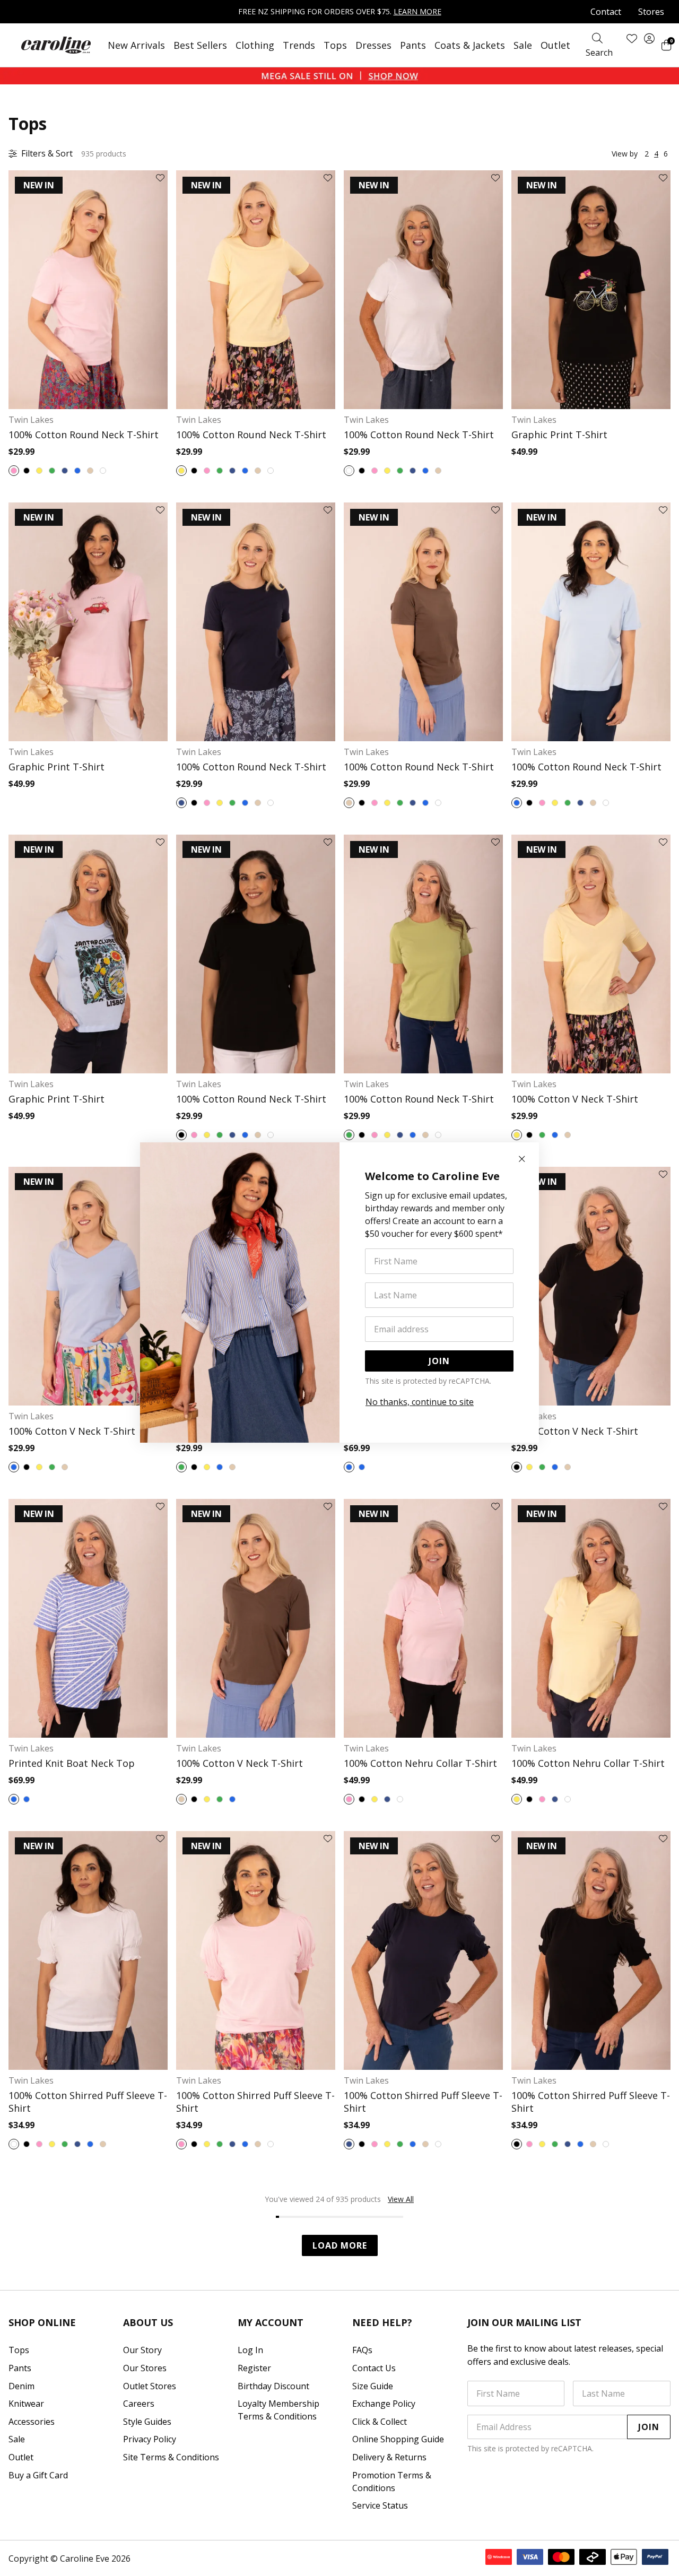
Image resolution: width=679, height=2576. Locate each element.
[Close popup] (522, 1159)
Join (439, 1361)
